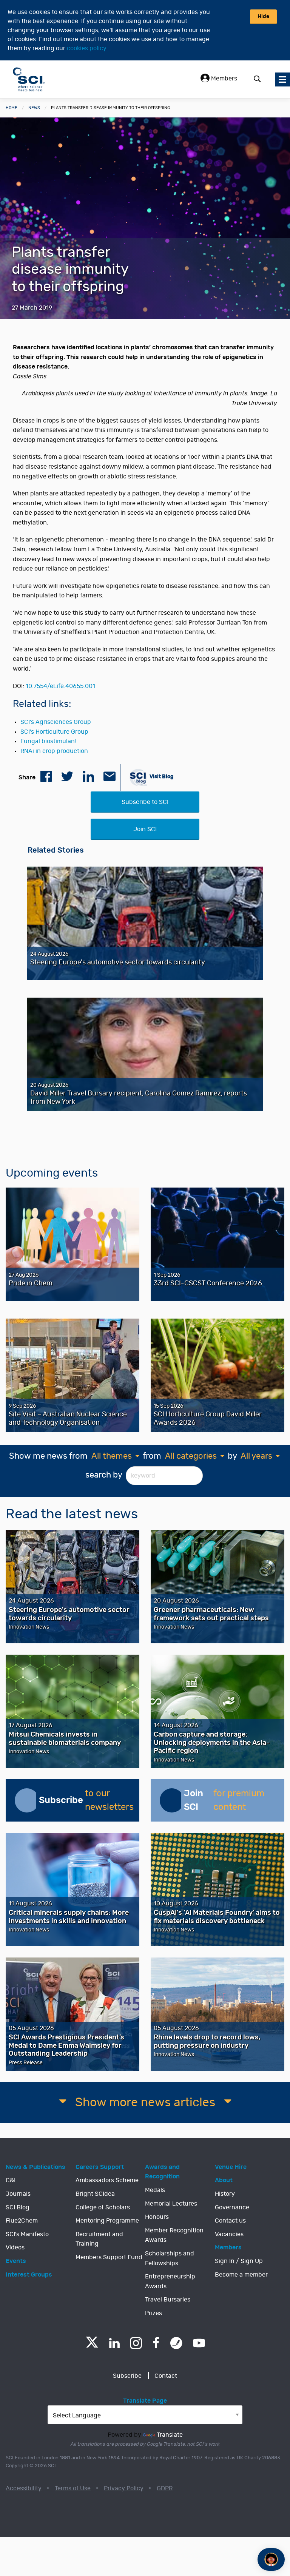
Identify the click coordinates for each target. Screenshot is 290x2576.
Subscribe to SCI (145, 802)
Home (12, 108)
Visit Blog (161, 777)
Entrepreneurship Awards (170, 2281)
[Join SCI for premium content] (172, 1800)
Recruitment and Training (99, 2239)
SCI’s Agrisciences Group (56, 722)
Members (223, 79)
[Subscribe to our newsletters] (27, 1800)
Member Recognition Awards (174, 2235)
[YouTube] (199, 2343)
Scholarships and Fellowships (170, 2258)
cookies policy (86, 48)
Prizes (153, 2313)
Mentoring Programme (107, 2221)
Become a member (241, 2275)
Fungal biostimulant (49, 741)
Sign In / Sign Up (239, 2261)
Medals (155, 2190)
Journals (18, 2194)
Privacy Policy (124, 2488)
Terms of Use (73, 2488)
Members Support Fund (109, 2257)
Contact (166, 2376)
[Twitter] (92, 2345)
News (34, 108)
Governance (232, 2207)
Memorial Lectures (171, 2204)
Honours (157, 2217)
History (225, 2194)
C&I (11, 2180)
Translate (170, 2435)
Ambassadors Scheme (107, 2180)
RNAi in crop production (54, 751)
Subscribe (127, 2376)
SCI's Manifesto (27, 2234)
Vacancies (229, 2234)
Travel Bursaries (168, 2300)
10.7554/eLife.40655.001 (60, 686)
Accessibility (24, 2488)
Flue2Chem (22, 2221)
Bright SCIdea (95, 2194)
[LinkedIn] (114, 2343)
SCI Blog (18, 2207)
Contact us (230, 2221)
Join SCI (145, 829)
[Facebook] (156, 2343)
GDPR (165, 2488)
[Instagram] (136, 2343)
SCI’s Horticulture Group (54, 732)
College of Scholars (103, 2207)
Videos (15, 2247)
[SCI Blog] (176, 2343)
